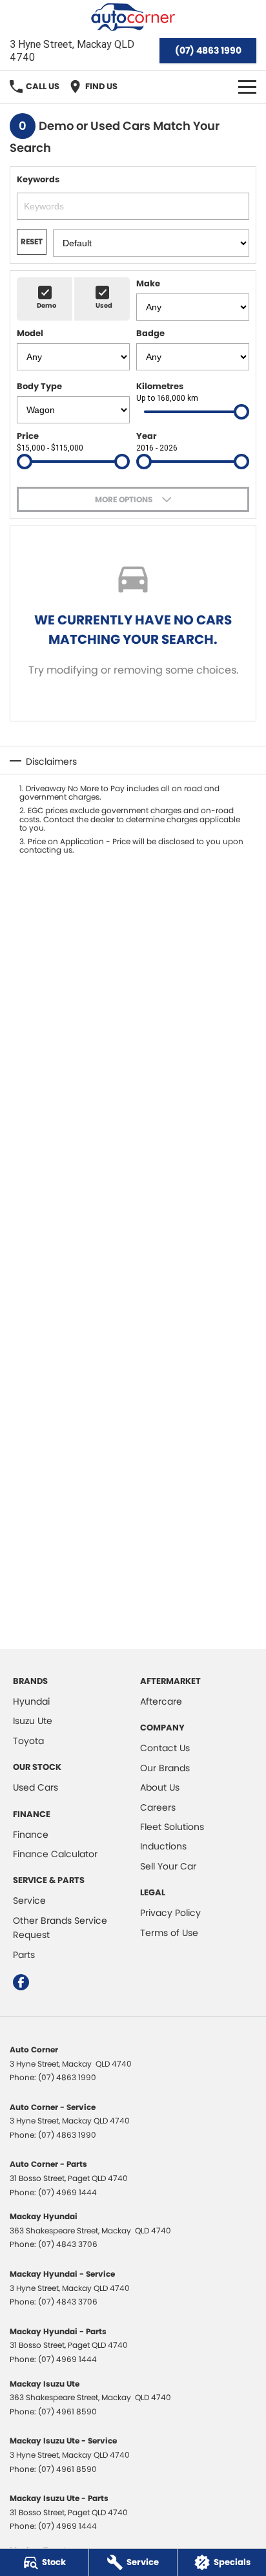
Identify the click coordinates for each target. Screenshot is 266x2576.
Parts (24, 1955)
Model (30, 333)
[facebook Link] (21, 1982)
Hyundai (31, 1701)
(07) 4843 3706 (68, 2244)
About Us (160, 1787)
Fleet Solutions (172, 1827)
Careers (158, 1807)
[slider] (241, 412)
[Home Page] (133, 17)
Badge (150, 333)
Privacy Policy (170, 1913)
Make (148, 283)
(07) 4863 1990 (208, 50)
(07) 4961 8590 (67, 2411)
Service (29, 1900)
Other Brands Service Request (60, 1928)
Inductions (163, 1846)
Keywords (38, 179)
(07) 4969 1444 (67, 2192)
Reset (32, 241)
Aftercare (161, 1701)
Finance (31, 1835)
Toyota (28, 1741)
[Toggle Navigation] (247, 87)
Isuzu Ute (33, 1721)
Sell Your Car (168, 1866)
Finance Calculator (55, 1854)
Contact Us (165, 1748)
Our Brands (165, 1768)
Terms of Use (169, 1933)
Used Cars (36, 1787)
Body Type (39, 386)
